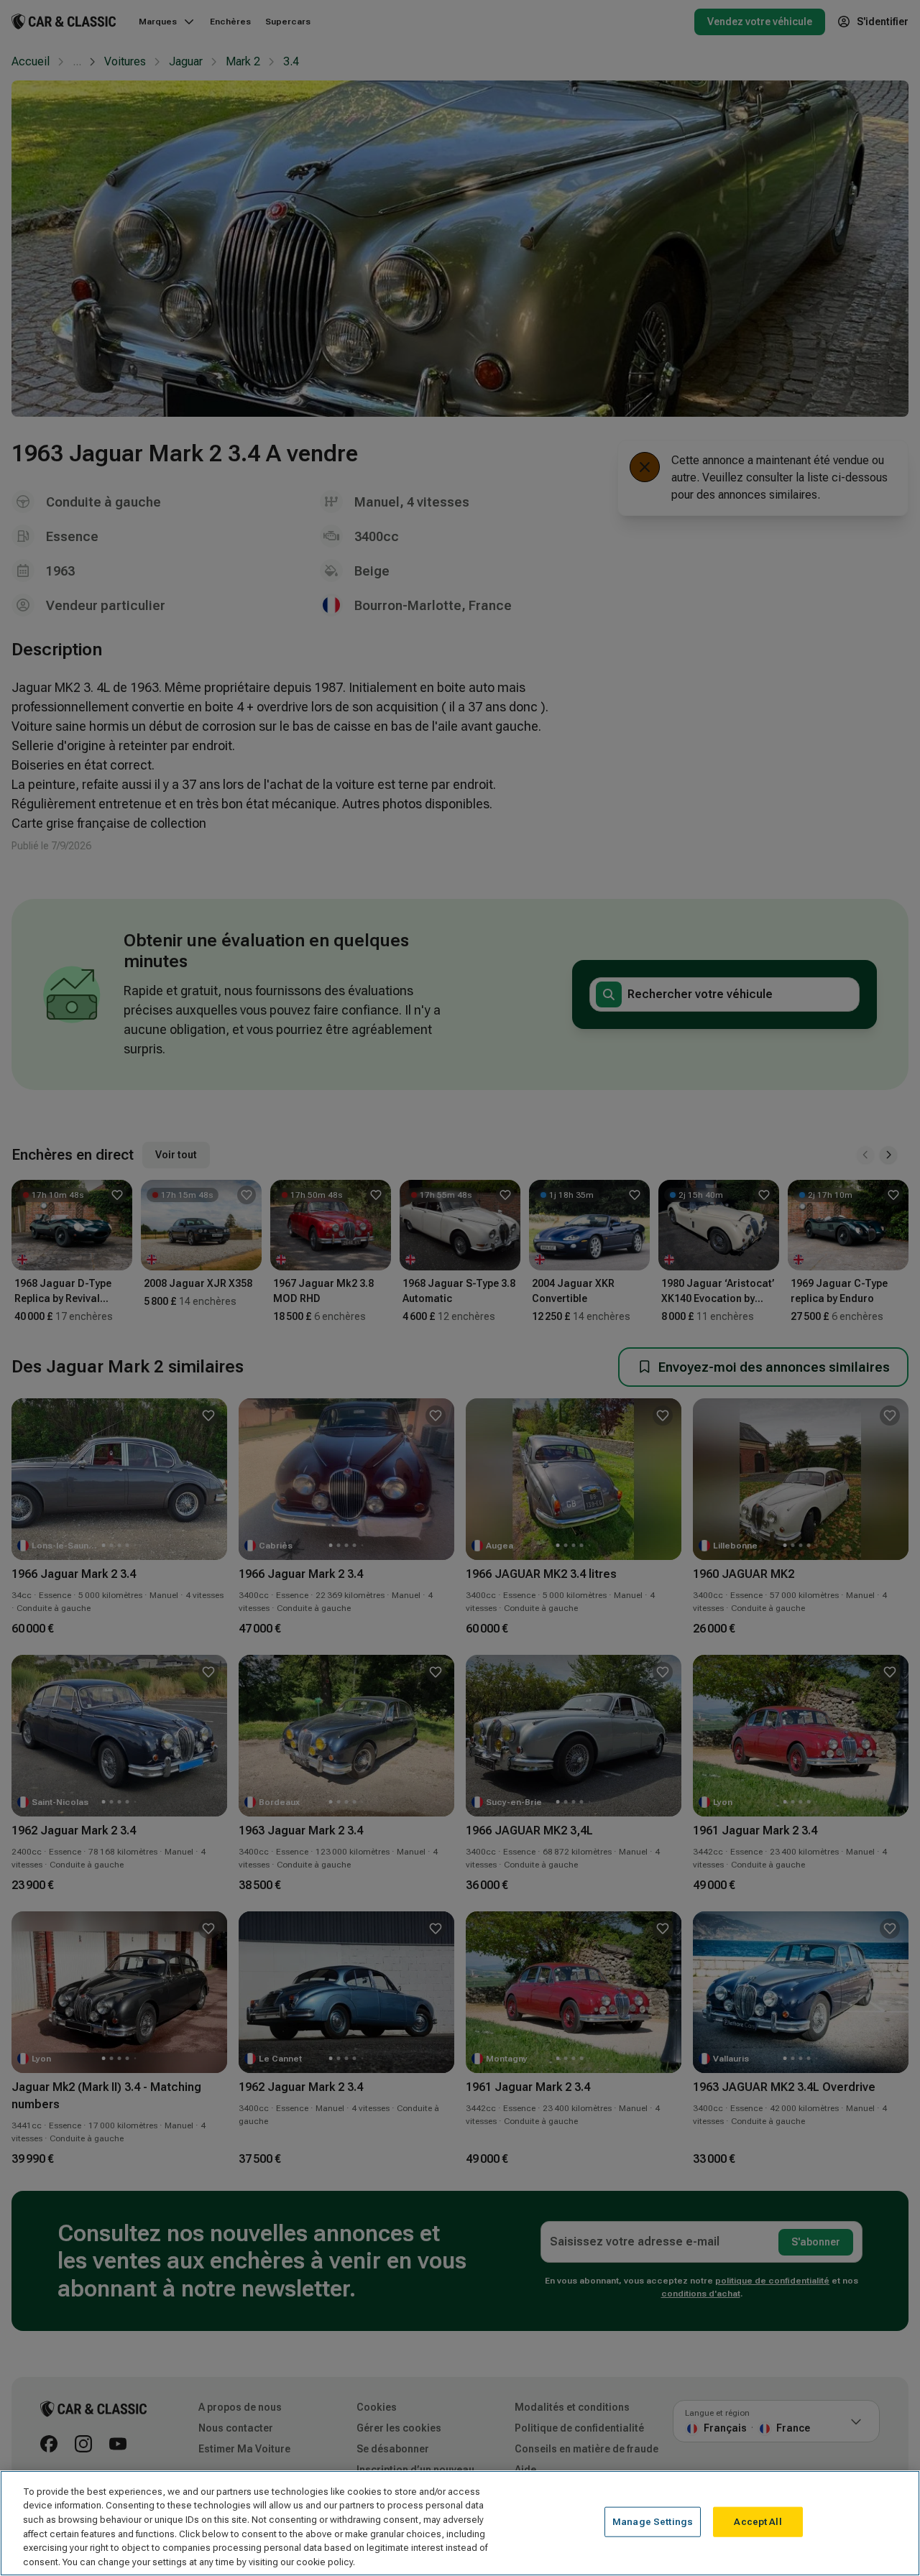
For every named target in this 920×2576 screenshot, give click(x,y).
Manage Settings (653, 2522)
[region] (460, 2523)
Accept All (758, 2522)
